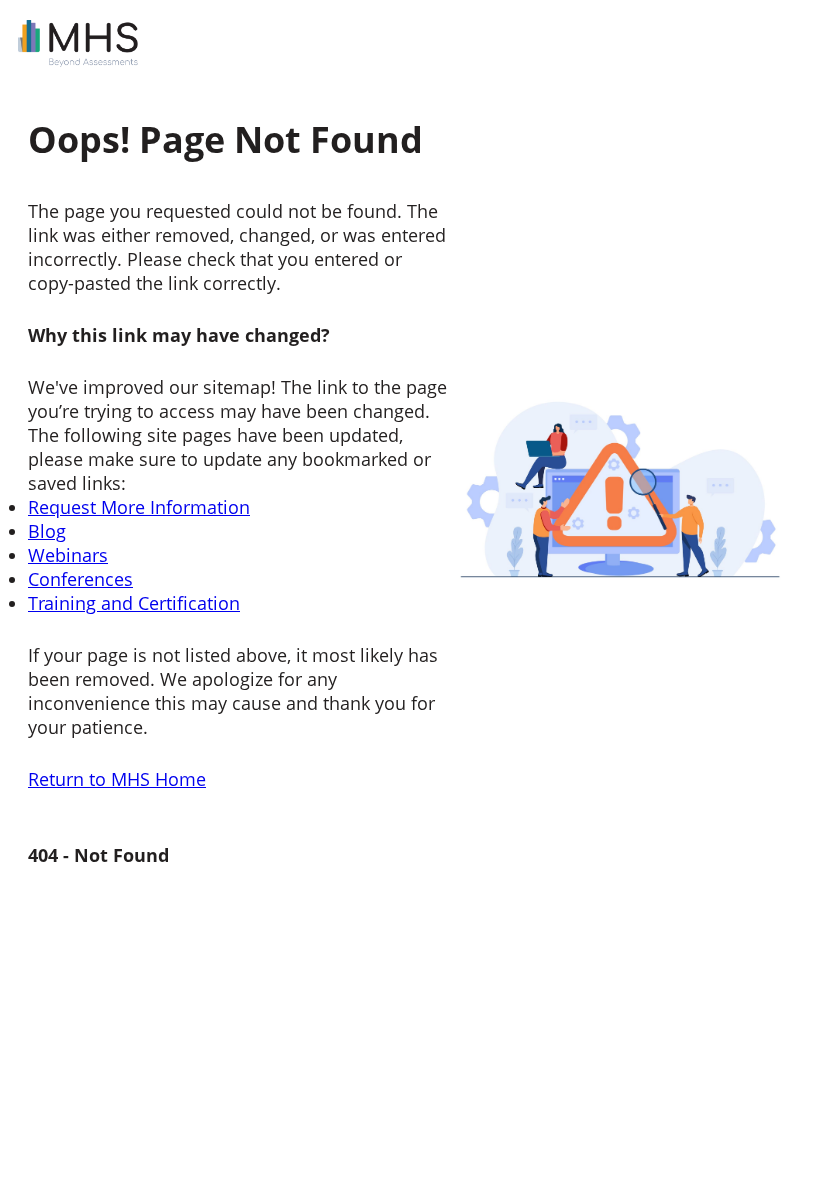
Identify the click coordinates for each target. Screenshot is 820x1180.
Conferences (80, 579)
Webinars (68, 555)
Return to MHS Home (117, 779)
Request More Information (139, 507)
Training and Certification (134, 603)
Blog (47, 531)
